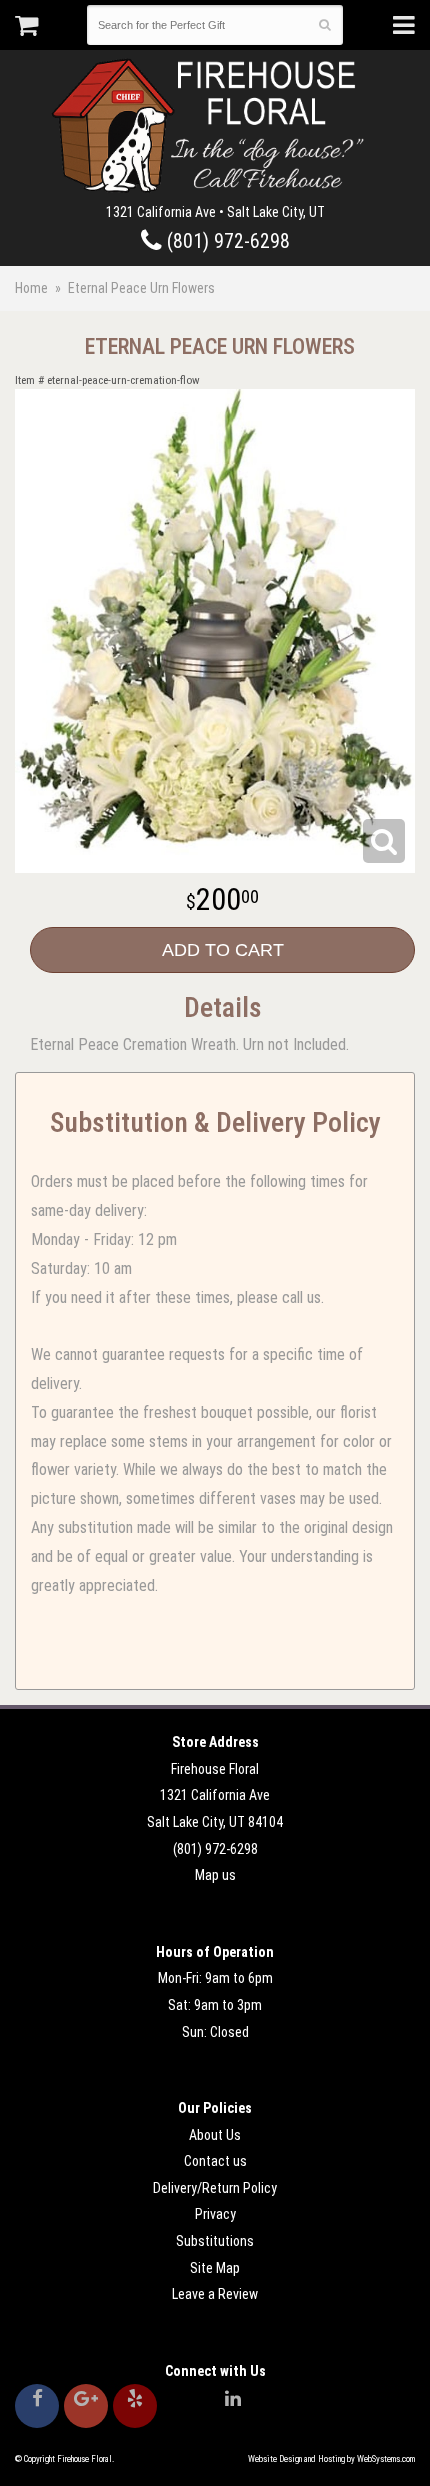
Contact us (215, 2161)
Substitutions (215, 2241)
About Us (215, 2135)
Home (31, 288)
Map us (215, 1875)
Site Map (215, 2268)
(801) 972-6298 (226, 241)
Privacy (215, 2214)
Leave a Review (215, 2294)
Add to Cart (223, 950)
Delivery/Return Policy (215, 2188)
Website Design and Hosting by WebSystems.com (331, 2459)
